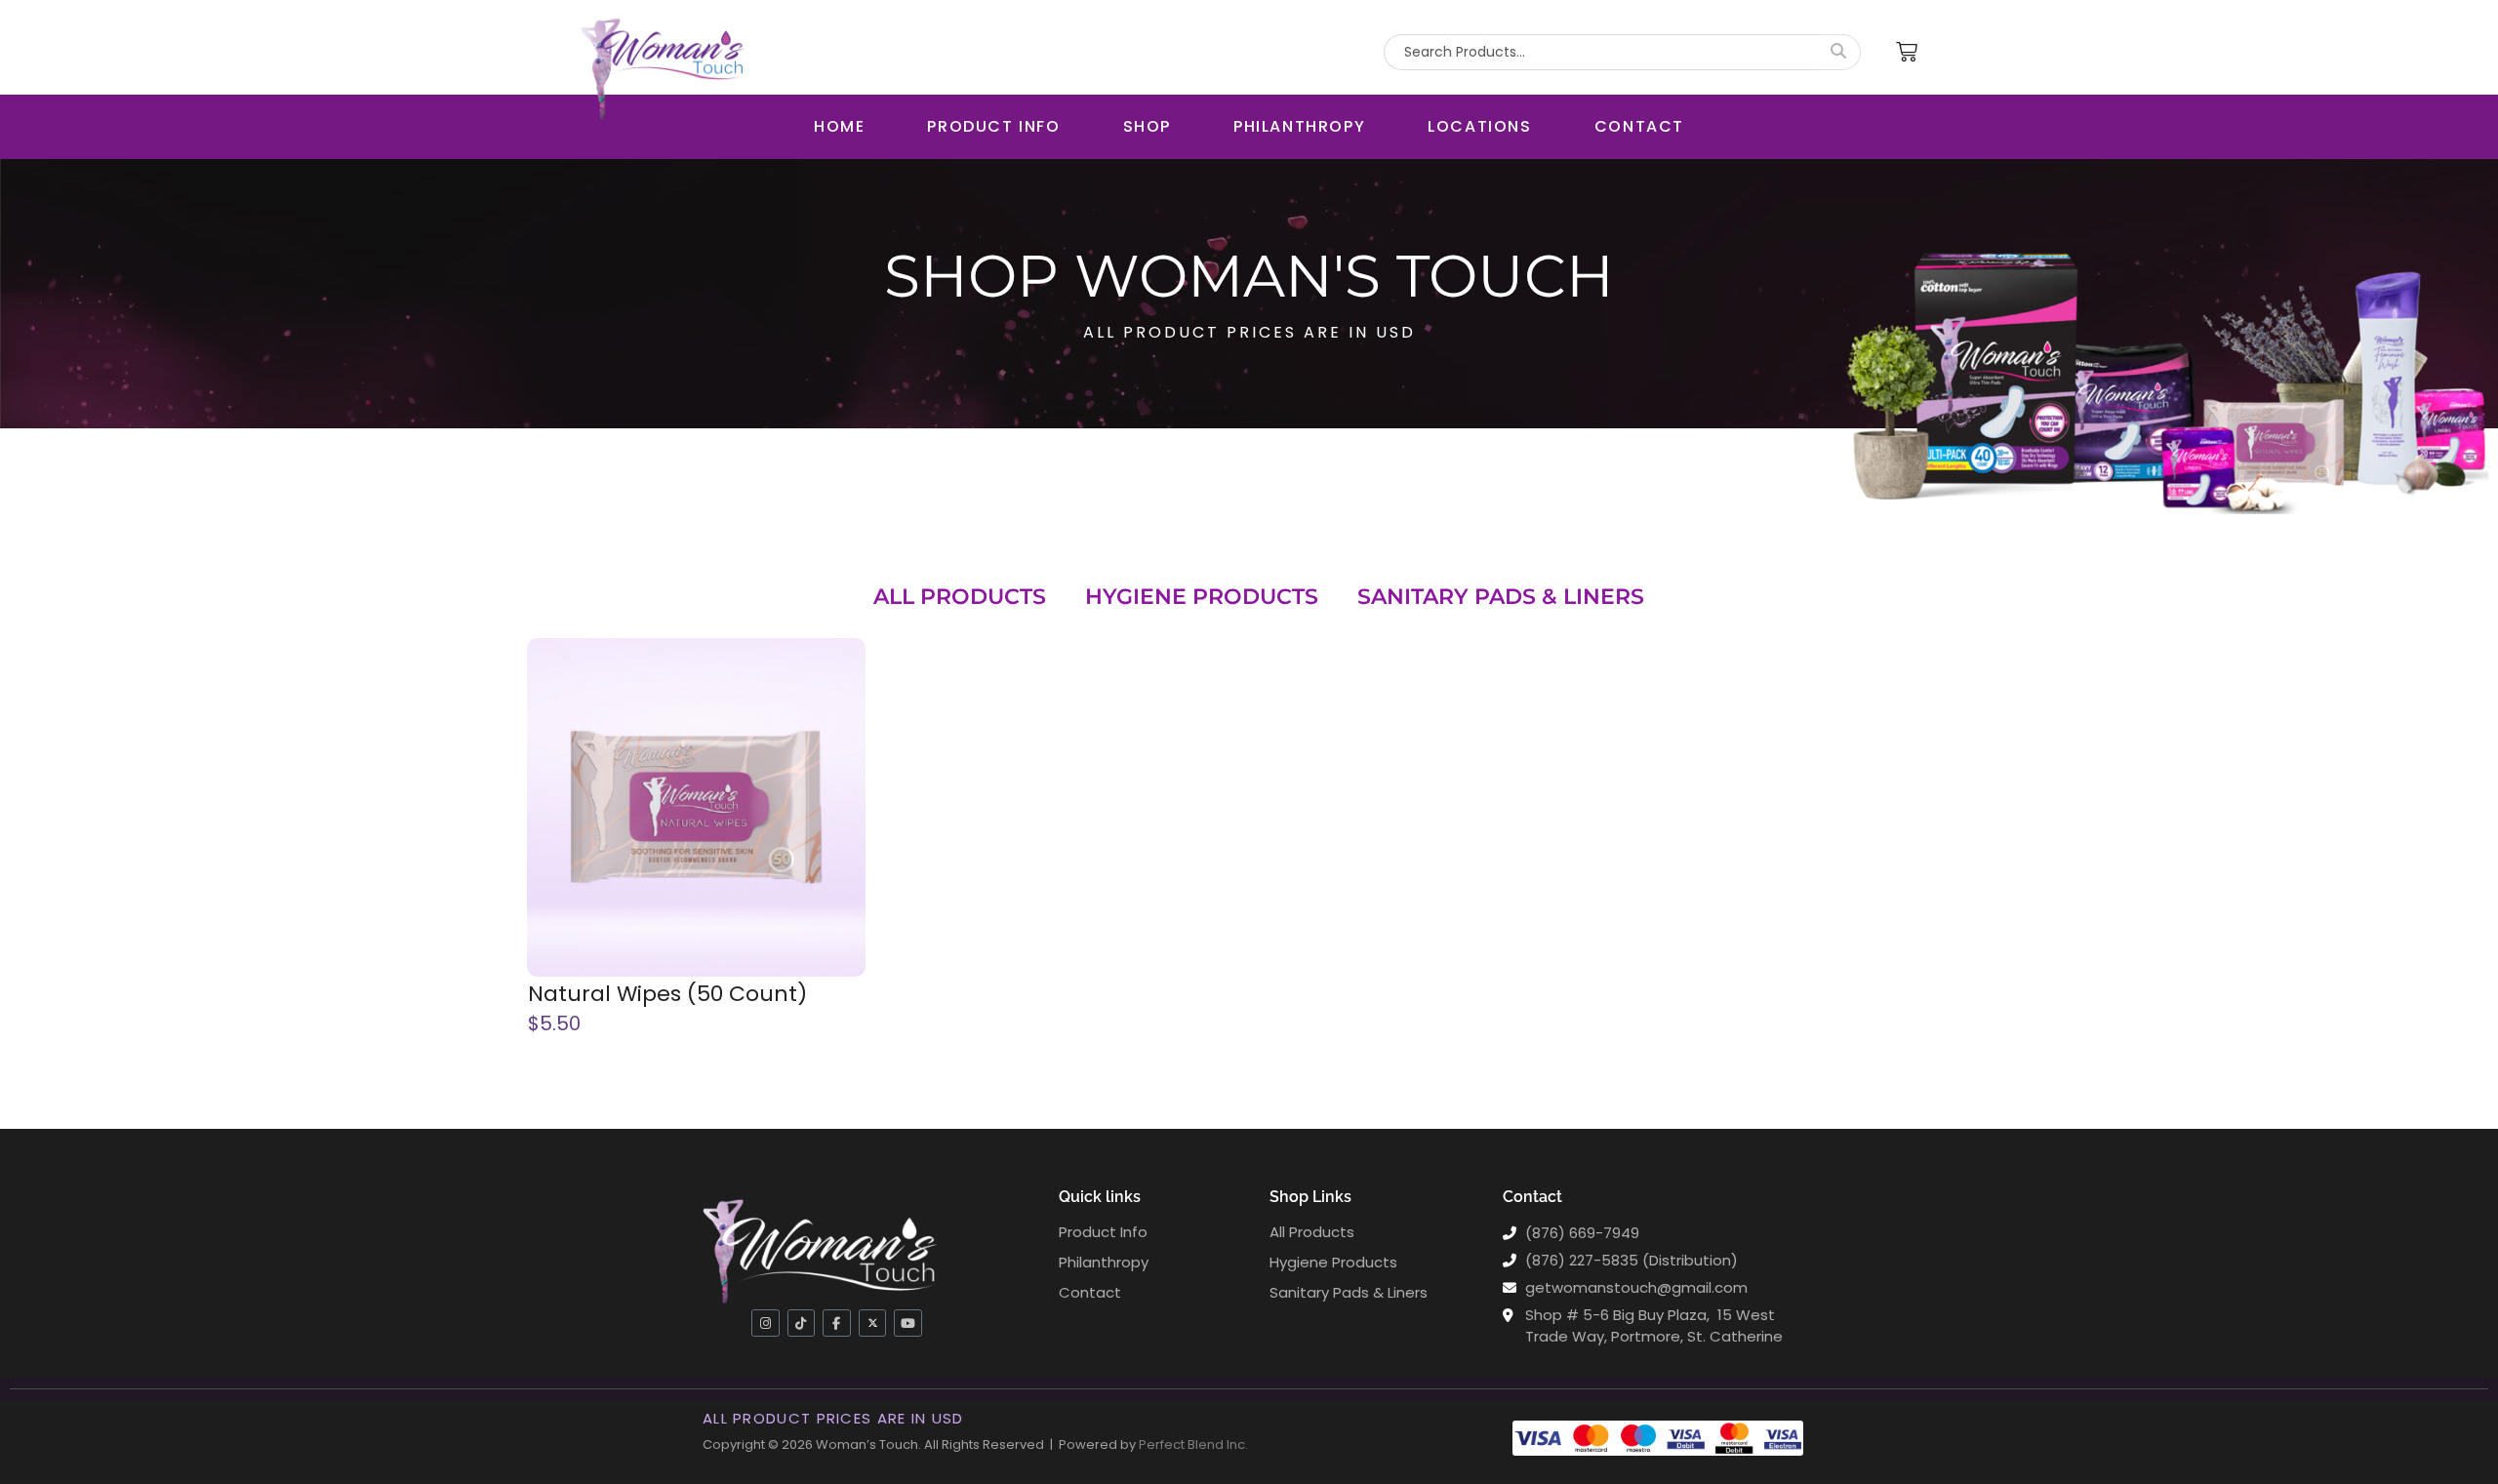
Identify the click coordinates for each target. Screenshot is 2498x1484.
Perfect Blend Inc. (1193, 1444)
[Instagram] (766, 1324)
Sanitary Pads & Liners (1501, 597)
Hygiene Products (1202, 597)
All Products (960, 597)
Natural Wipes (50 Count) (667, 995)
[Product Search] (1839, 52)
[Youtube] (908, 1324)
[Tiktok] (802, 1324)
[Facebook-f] (837, 1324)
